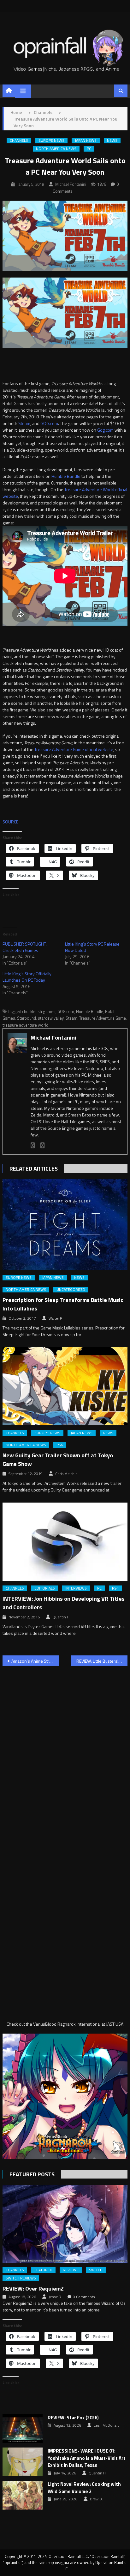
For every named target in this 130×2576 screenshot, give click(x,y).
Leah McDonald (107, 2425)
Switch (96, 2270)
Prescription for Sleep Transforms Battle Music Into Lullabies (63, 1304)
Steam (24, 423)
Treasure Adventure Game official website (74, 749)
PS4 (60, 1445)
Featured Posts (32, 2174)
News (112, 141)
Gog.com (105, 430)
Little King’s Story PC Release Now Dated (92, 947)
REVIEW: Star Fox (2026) (73, 2418)
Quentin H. (61, 1617)
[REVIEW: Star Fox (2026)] (23, 2429)
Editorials (45, 1588)
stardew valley (51, 1018)
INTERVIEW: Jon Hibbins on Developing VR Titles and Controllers (64, 1603)
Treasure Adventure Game (103, 1018)
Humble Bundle (66, 476)
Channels (19, 141)
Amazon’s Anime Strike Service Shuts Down (35, 1661)
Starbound (27, 1018)
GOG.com (49, 423)
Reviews (71, 2270)
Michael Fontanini (71, 184)
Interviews (76, 1588)
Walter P (55, 1318)
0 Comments (84, 2297)
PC (89, 149)
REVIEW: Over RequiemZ (33, 2288)
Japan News (86, 141)
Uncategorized (71, 1290)
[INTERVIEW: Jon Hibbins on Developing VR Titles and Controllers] (65, 1542)
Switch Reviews (21, 2278)
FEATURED (43, 2270)
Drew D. (96, 2499)
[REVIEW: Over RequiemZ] (65, 2224)
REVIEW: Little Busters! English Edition (102, 1661)
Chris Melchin (66, 1474)
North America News (56, 149)
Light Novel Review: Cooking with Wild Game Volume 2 (84, 2488)
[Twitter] (43, 1145)
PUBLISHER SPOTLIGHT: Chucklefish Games (25, 947)
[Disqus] (65, 1752)
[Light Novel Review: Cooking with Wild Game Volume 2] (23, 2495)
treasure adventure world (25, 1025)
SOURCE (10, 822)
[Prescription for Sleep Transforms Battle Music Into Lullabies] (65, 1225)
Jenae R (55, 2297)
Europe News (51, 141)
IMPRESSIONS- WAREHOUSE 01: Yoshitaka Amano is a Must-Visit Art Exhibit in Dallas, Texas (87, 2458)
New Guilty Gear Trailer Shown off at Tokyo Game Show (58, 1460)
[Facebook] (33, 1145)
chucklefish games (39, 1011)
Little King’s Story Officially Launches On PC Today (27, 977)
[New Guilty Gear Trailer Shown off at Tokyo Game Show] (65, 1386)
